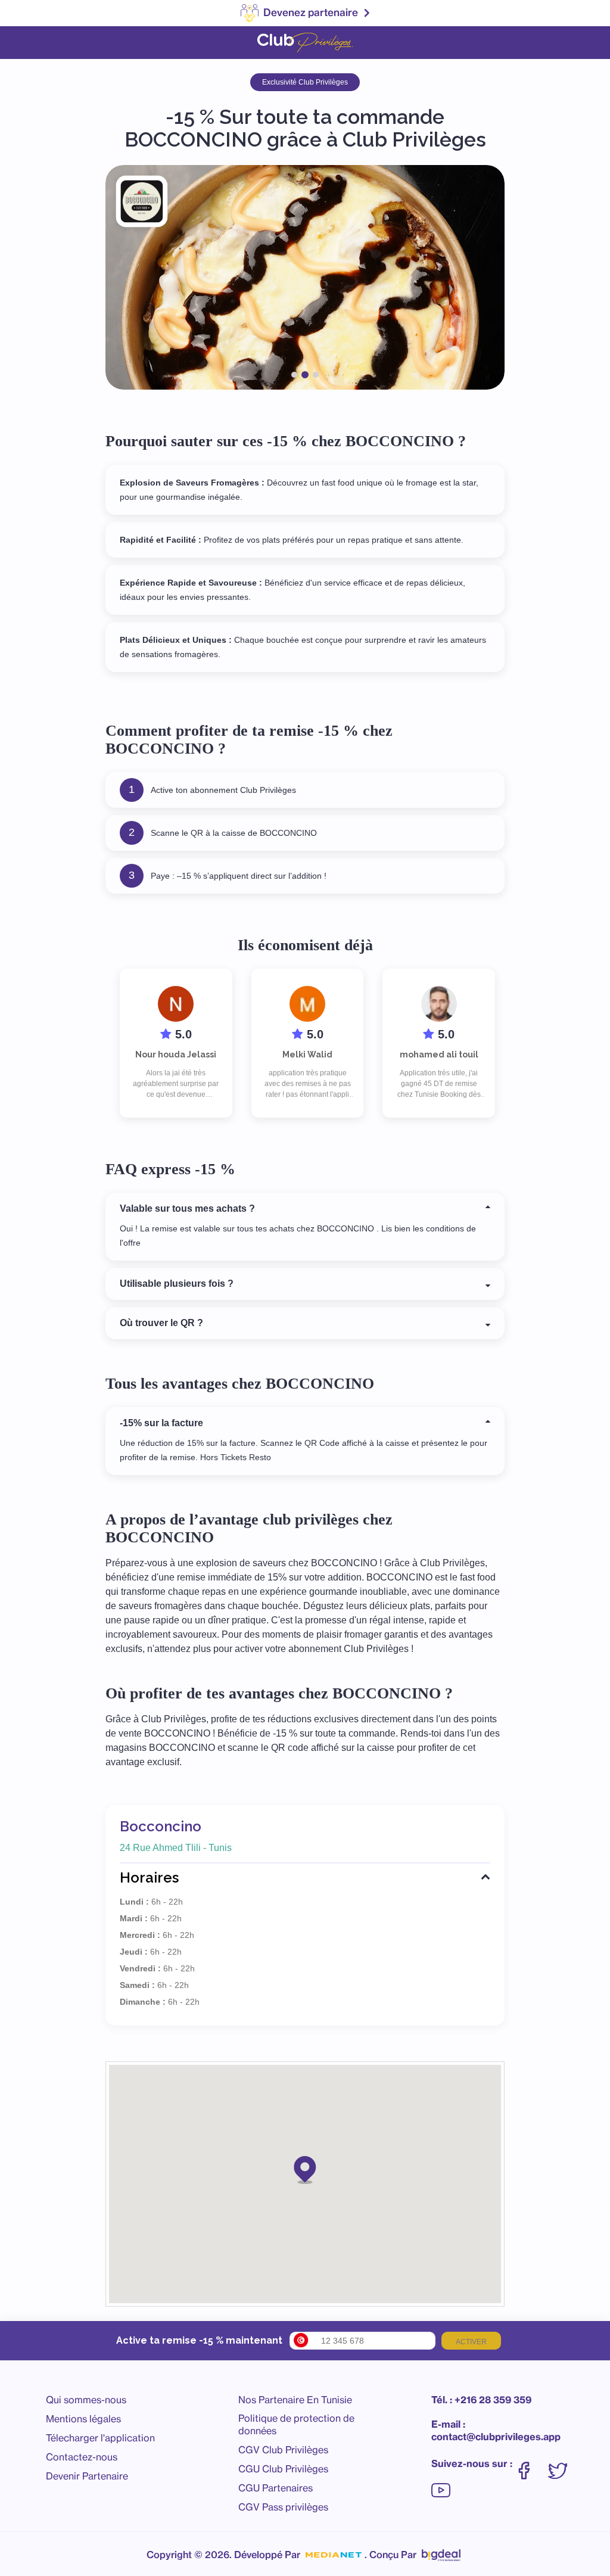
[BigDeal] (441, 2552)
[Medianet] (334, 2555)
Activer (471, 2342)
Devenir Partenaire (87, 2476)
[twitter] (564, 2465)
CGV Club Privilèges (283, 2450)
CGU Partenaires (276, 2488)
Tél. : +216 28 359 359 (481, 2400)
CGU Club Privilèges (283, 2469)
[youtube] (441, 2484)
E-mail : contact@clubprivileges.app (496, 2430)
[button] (305, 2169)
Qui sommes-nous (86, 2400)
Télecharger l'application (100, 2438)
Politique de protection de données (296, 2424)
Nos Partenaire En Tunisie (295, 2400)
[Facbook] (530, 2465)
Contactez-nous (82, 2457)
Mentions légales (83, 2419)
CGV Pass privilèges (283, 2507)
